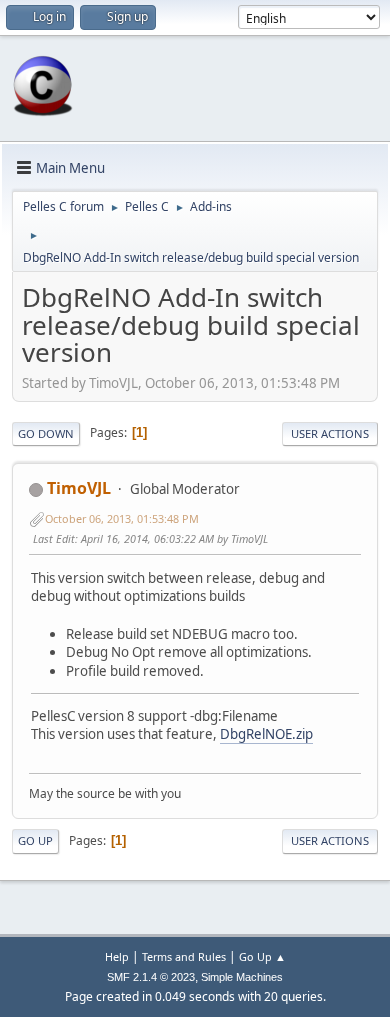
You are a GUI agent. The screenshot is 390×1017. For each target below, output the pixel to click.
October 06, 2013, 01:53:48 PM (122, 518)
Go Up (35, 840)
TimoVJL (79, 488)
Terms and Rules (184, 956)
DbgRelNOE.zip (266, 734)
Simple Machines (242, 977)
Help (117, 956)
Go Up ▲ (262, 956)
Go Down (46, 433)
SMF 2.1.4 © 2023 (151, 977)
